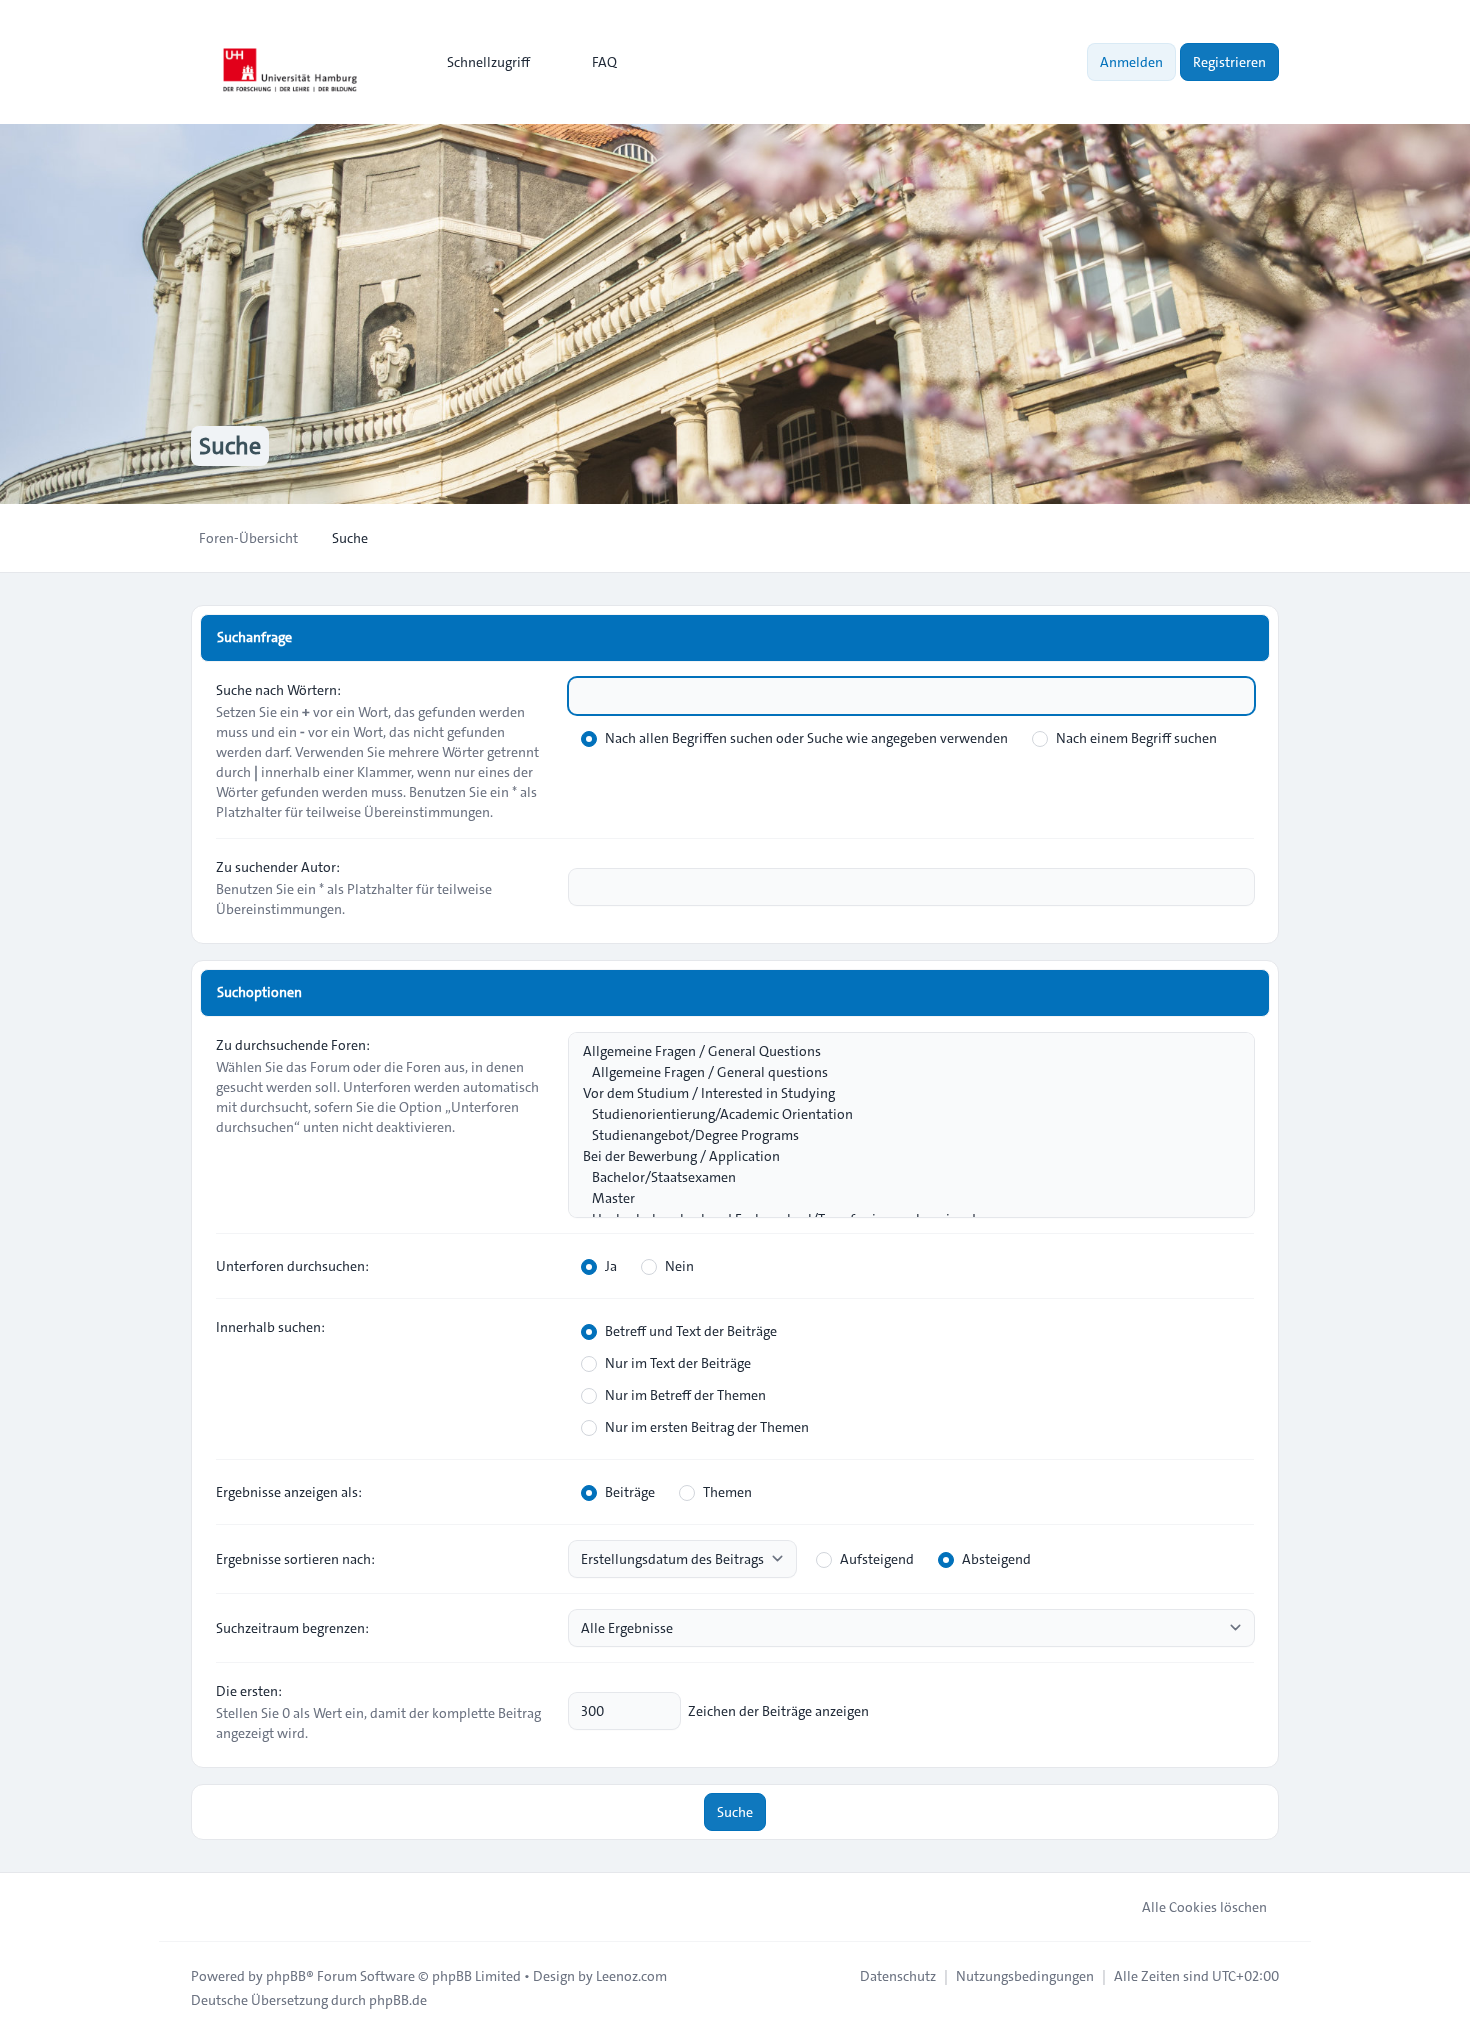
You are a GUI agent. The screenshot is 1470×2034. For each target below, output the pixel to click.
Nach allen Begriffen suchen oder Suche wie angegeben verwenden (806, 738)
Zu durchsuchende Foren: (293, 1045)
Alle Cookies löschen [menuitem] (1204, 1907)
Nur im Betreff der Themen (685, 1395)
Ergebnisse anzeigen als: (289, 1492)
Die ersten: (249, 1691)
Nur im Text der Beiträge (678, 1363)
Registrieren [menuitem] (1229, 62)
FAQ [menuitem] (604, 62)
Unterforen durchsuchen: (292, 1266)
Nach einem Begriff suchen (1136, 738)
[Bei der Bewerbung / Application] (901, 1156)
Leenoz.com (631, 1976)
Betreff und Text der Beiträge (691, 1331)
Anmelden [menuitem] (1131, 62)
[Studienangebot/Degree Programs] (901, 1135)
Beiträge (630, 1492)
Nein (679, 1266)
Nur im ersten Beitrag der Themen (707, 1427)
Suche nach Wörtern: (278, 690)
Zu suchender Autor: (278, 867)
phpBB (286, 1976)
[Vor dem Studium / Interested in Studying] (901, 1093)
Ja (611, 1266)
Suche (735, 1812)
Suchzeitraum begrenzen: (292, 1628)
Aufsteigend (877, 1559)
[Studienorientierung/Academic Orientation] (901, 1114)
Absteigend (996, 1559)
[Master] (901, 1198)
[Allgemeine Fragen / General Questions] (901, 1051)
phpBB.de (398, 2000)
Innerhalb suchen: (270, 1327)
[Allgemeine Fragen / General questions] (901, 1072)
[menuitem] (479, 62)
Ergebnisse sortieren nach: (295, 1559)
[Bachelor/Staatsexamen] (901, 1177)
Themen (727, 1492)
